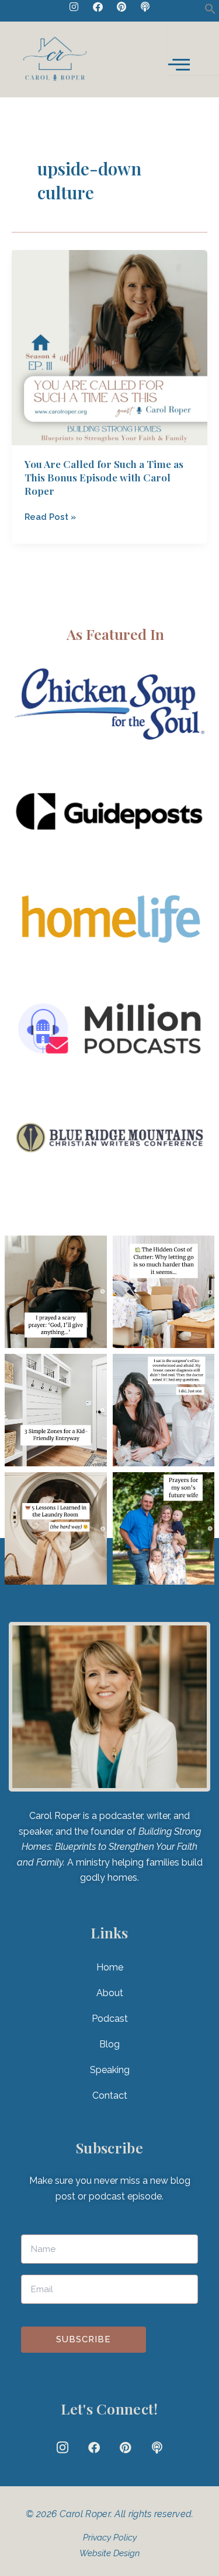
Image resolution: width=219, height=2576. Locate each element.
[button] (210, 11)
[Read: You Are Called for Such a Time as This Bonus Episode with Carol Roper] (109, 346)
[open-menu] (193, 50)
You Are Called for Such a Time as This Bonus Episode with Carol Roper (104, 477)
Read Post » (50, 516)
